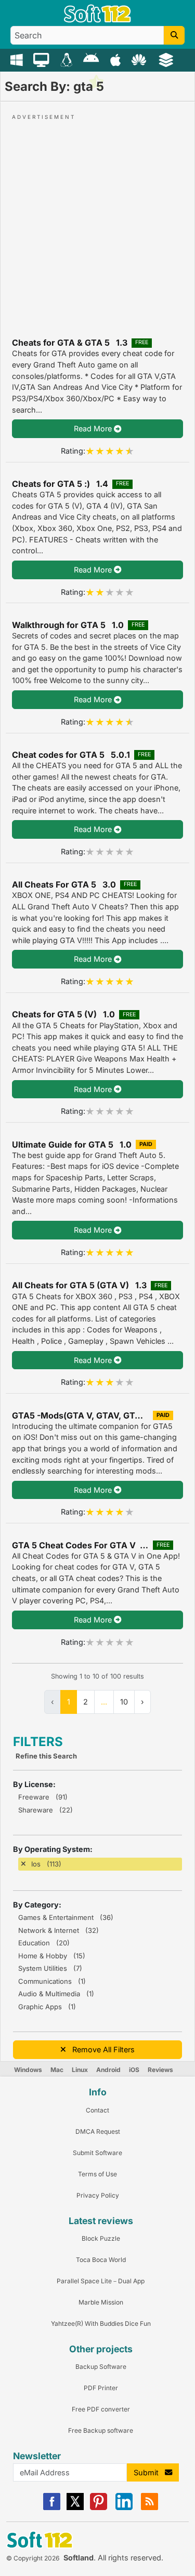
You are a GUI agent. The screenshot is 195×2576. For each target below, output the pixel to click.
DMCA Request (98, 2131)
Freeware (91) (43, 1797)
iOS (134, 2070)
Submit (149, 2472)
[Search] (174, 35)
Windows (28, 2070)
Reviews (160, 2070)
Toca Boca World (101, 2260)
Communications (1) (52, 1981)
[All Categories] (167, 59)
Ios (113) (46, 1864)
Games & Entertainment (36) (66, 1917)
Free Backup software (101, 2430)
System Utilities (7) (50, 1968)
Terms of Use (97, 2174)
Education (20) (44, 1943)
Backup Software (101, 2367)
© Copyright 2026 (33, 2558)
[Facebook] (52, 2508)
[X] (75, 2508)
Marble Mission (101, 2302)
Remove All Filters (100, 2049)
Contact (97, 2110)
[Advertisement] (97, 219)
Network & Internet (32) (58, 1930)
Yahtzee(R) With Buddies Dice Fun (101, 2323)
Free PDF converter (101, 2409)
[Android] (92, 59)
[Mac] (42, 59)
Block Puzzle (101, 2238)
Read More (94, 428)
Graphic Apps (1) (47, 2007)
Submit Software (97, 2153)
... (104, 1702)
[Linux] (68, 59)
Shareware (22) (45, 1810)
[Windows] (18, 59)
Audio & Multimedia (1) (56, 1994)
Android (108, 2070)
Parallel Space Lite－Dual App (101, 2281)
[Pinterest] (99, 2508)
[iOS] (117, 59)
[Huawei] (141, 59)
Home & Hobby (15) (52, 1956)
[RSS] (149, 2508)
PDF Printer (101, 2388)
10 (124, 1702)
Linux (80, 2070)
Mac (57, 2070)
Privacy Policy (98, 2195)
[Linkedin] (124, 2508)
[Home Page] (97, 20)
